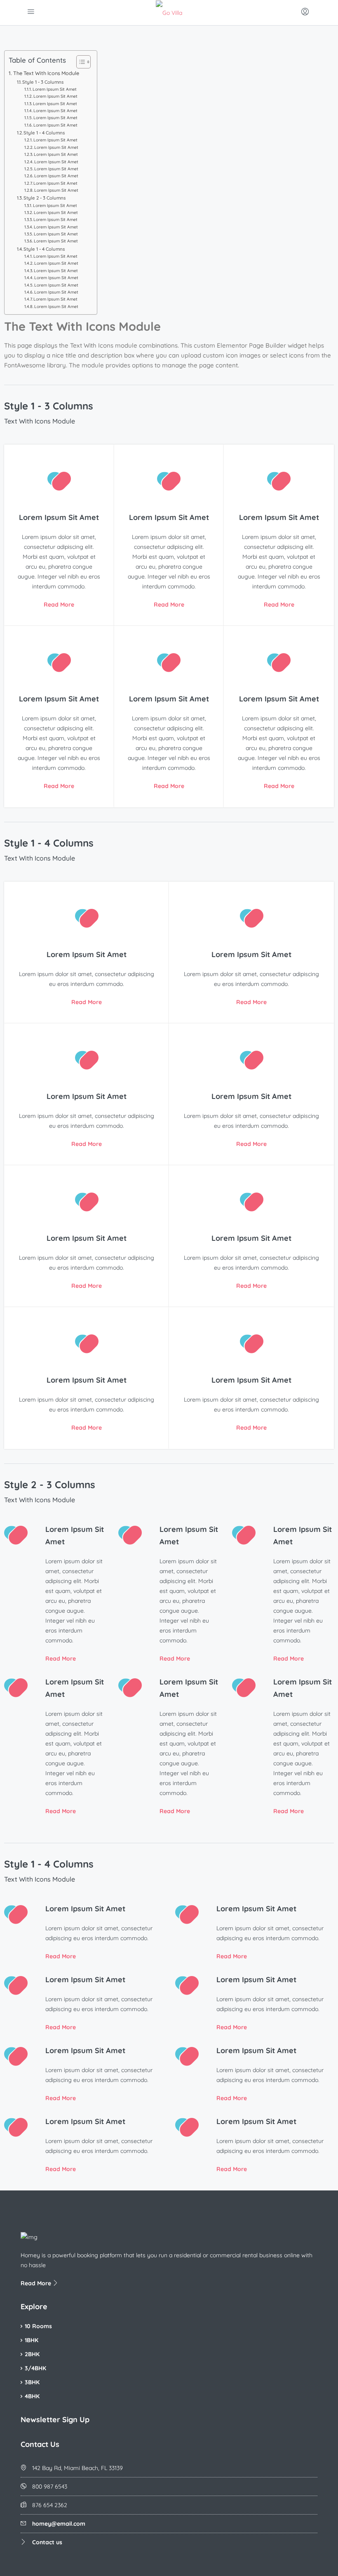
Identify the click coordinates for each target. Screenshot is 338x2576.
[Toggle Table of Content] (79, 62)
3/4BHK (35, 2368)
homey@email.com (59, 2524)
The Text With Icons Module (46, 73)
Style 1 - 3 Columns (43, 82)
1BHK (32, 2340)
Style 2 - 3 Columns (45, 198)
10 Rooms (38, 2326)
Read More (59, 605)
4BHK (32, 2396)
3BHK (32, 2382)
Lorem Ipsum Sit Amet (55, 89)
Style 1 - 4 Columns (44, 133)
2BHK (32, 2354)
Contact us (47, 2542)
